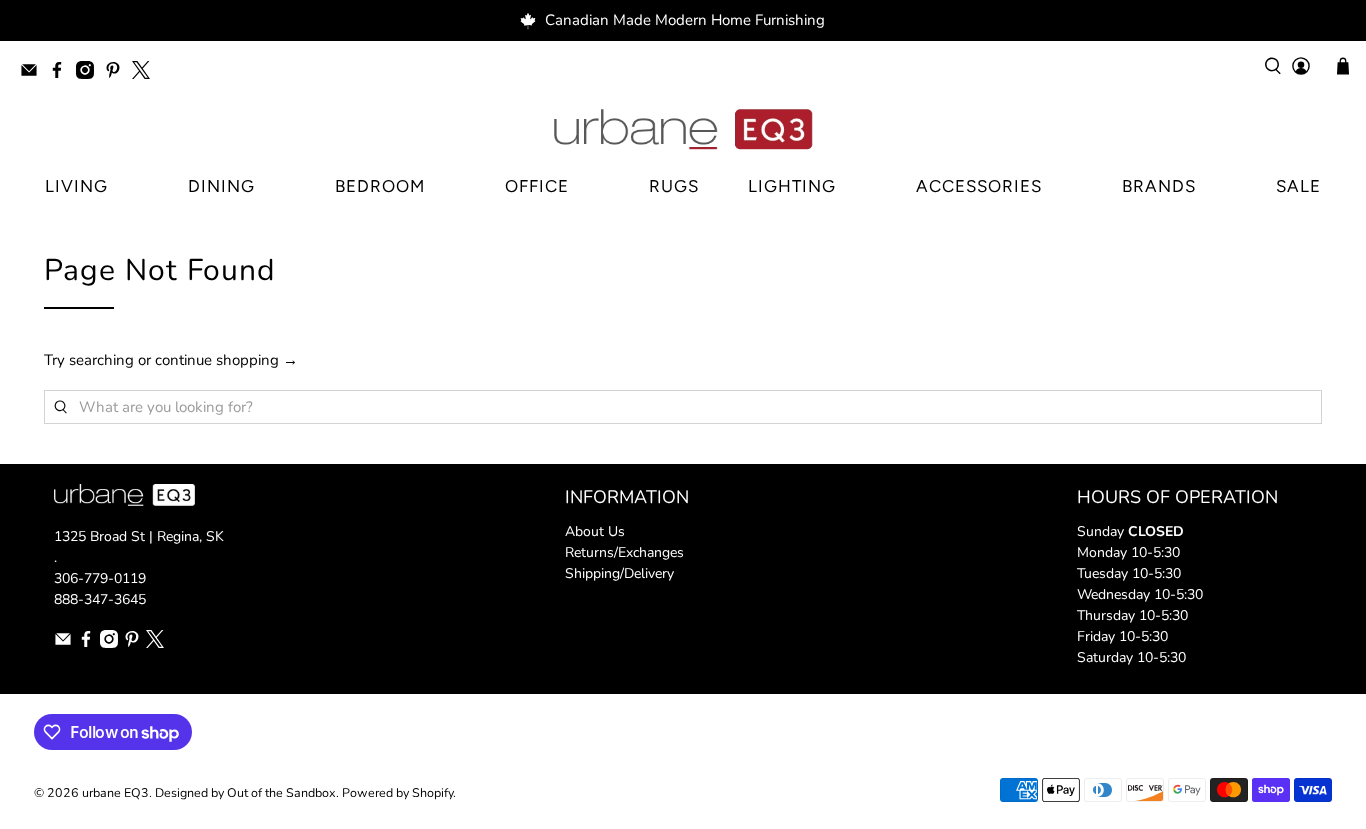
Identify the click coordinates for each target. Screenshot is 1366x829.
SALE (1298, 186)
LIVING (76, 186)
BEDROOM (380, 186)
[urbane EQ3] (683, 130)
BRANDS (1159, 186)
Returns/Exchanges (624, 552)
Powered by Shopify (397, 792)
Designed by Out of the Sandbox (245, 792)
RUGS (674, 186)
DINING (221, 186)
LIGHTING (792, 186)
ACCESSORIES (979, 186)
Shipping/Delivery (619, 573)
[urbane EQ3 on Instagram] (90, 73)
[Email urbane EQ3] (34, 73)
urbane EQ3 (115, 792)
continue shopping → (226, 360)
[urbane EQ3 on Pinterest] (118, 73)
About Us (595, 531)
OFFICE (537, 186)
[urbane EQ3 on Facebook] (62, 73)
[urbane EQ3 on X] (146, 73)
